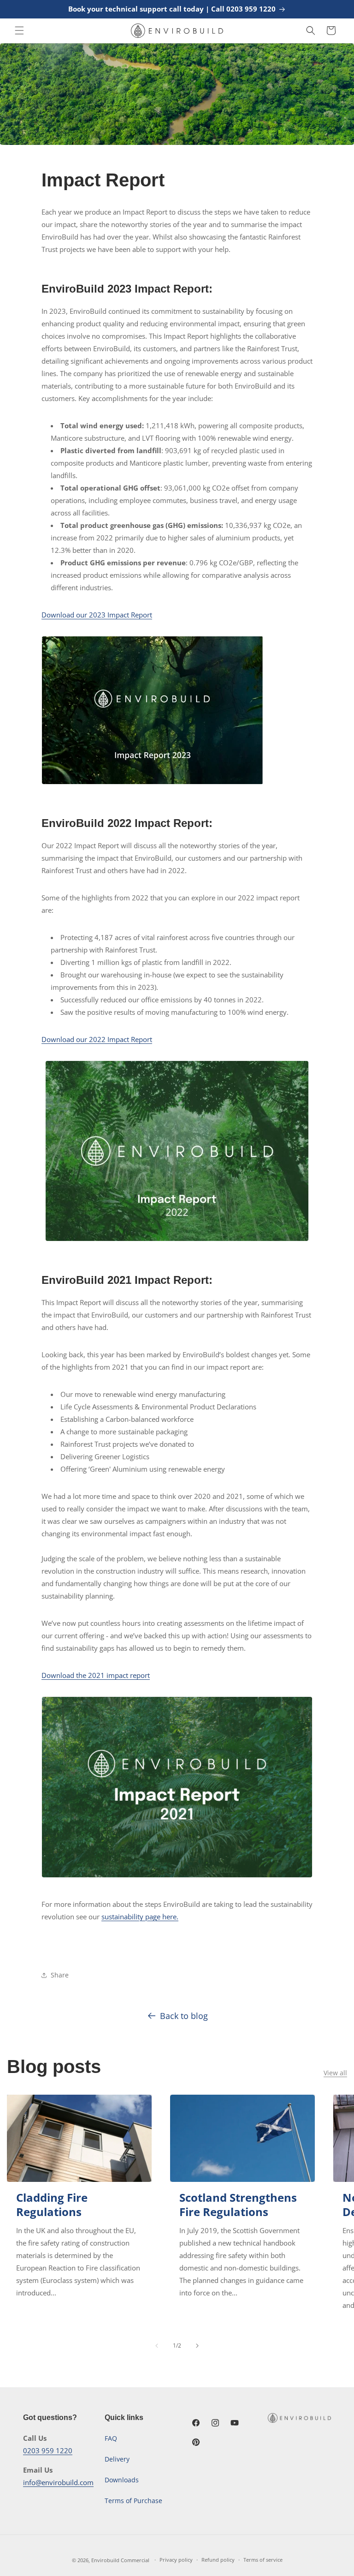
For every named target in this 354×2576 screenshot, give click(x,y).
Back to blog (184, 2016)
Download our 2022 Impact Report (97, 1039)
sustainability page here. (140, 1917)
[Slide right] (197, 2346)
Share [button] (60, 1975)
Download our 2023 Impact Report (97, 615)
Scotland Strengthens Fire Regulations (238, 2205)
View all (335, 2073)
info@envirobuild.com (58, 2482)
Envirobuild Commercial (120, 2560)
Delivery (117, 2459)
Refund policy (218, 2560)
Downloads (122, 2480)
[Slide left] (157, 2346)
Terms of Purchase (133, 2501)
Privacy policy (176, 2560)
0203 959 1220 (48, 2450)
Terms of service (263, 2560)
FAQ (111, 2438)
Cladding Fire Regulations (52, 2205)
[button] (19, 30)
